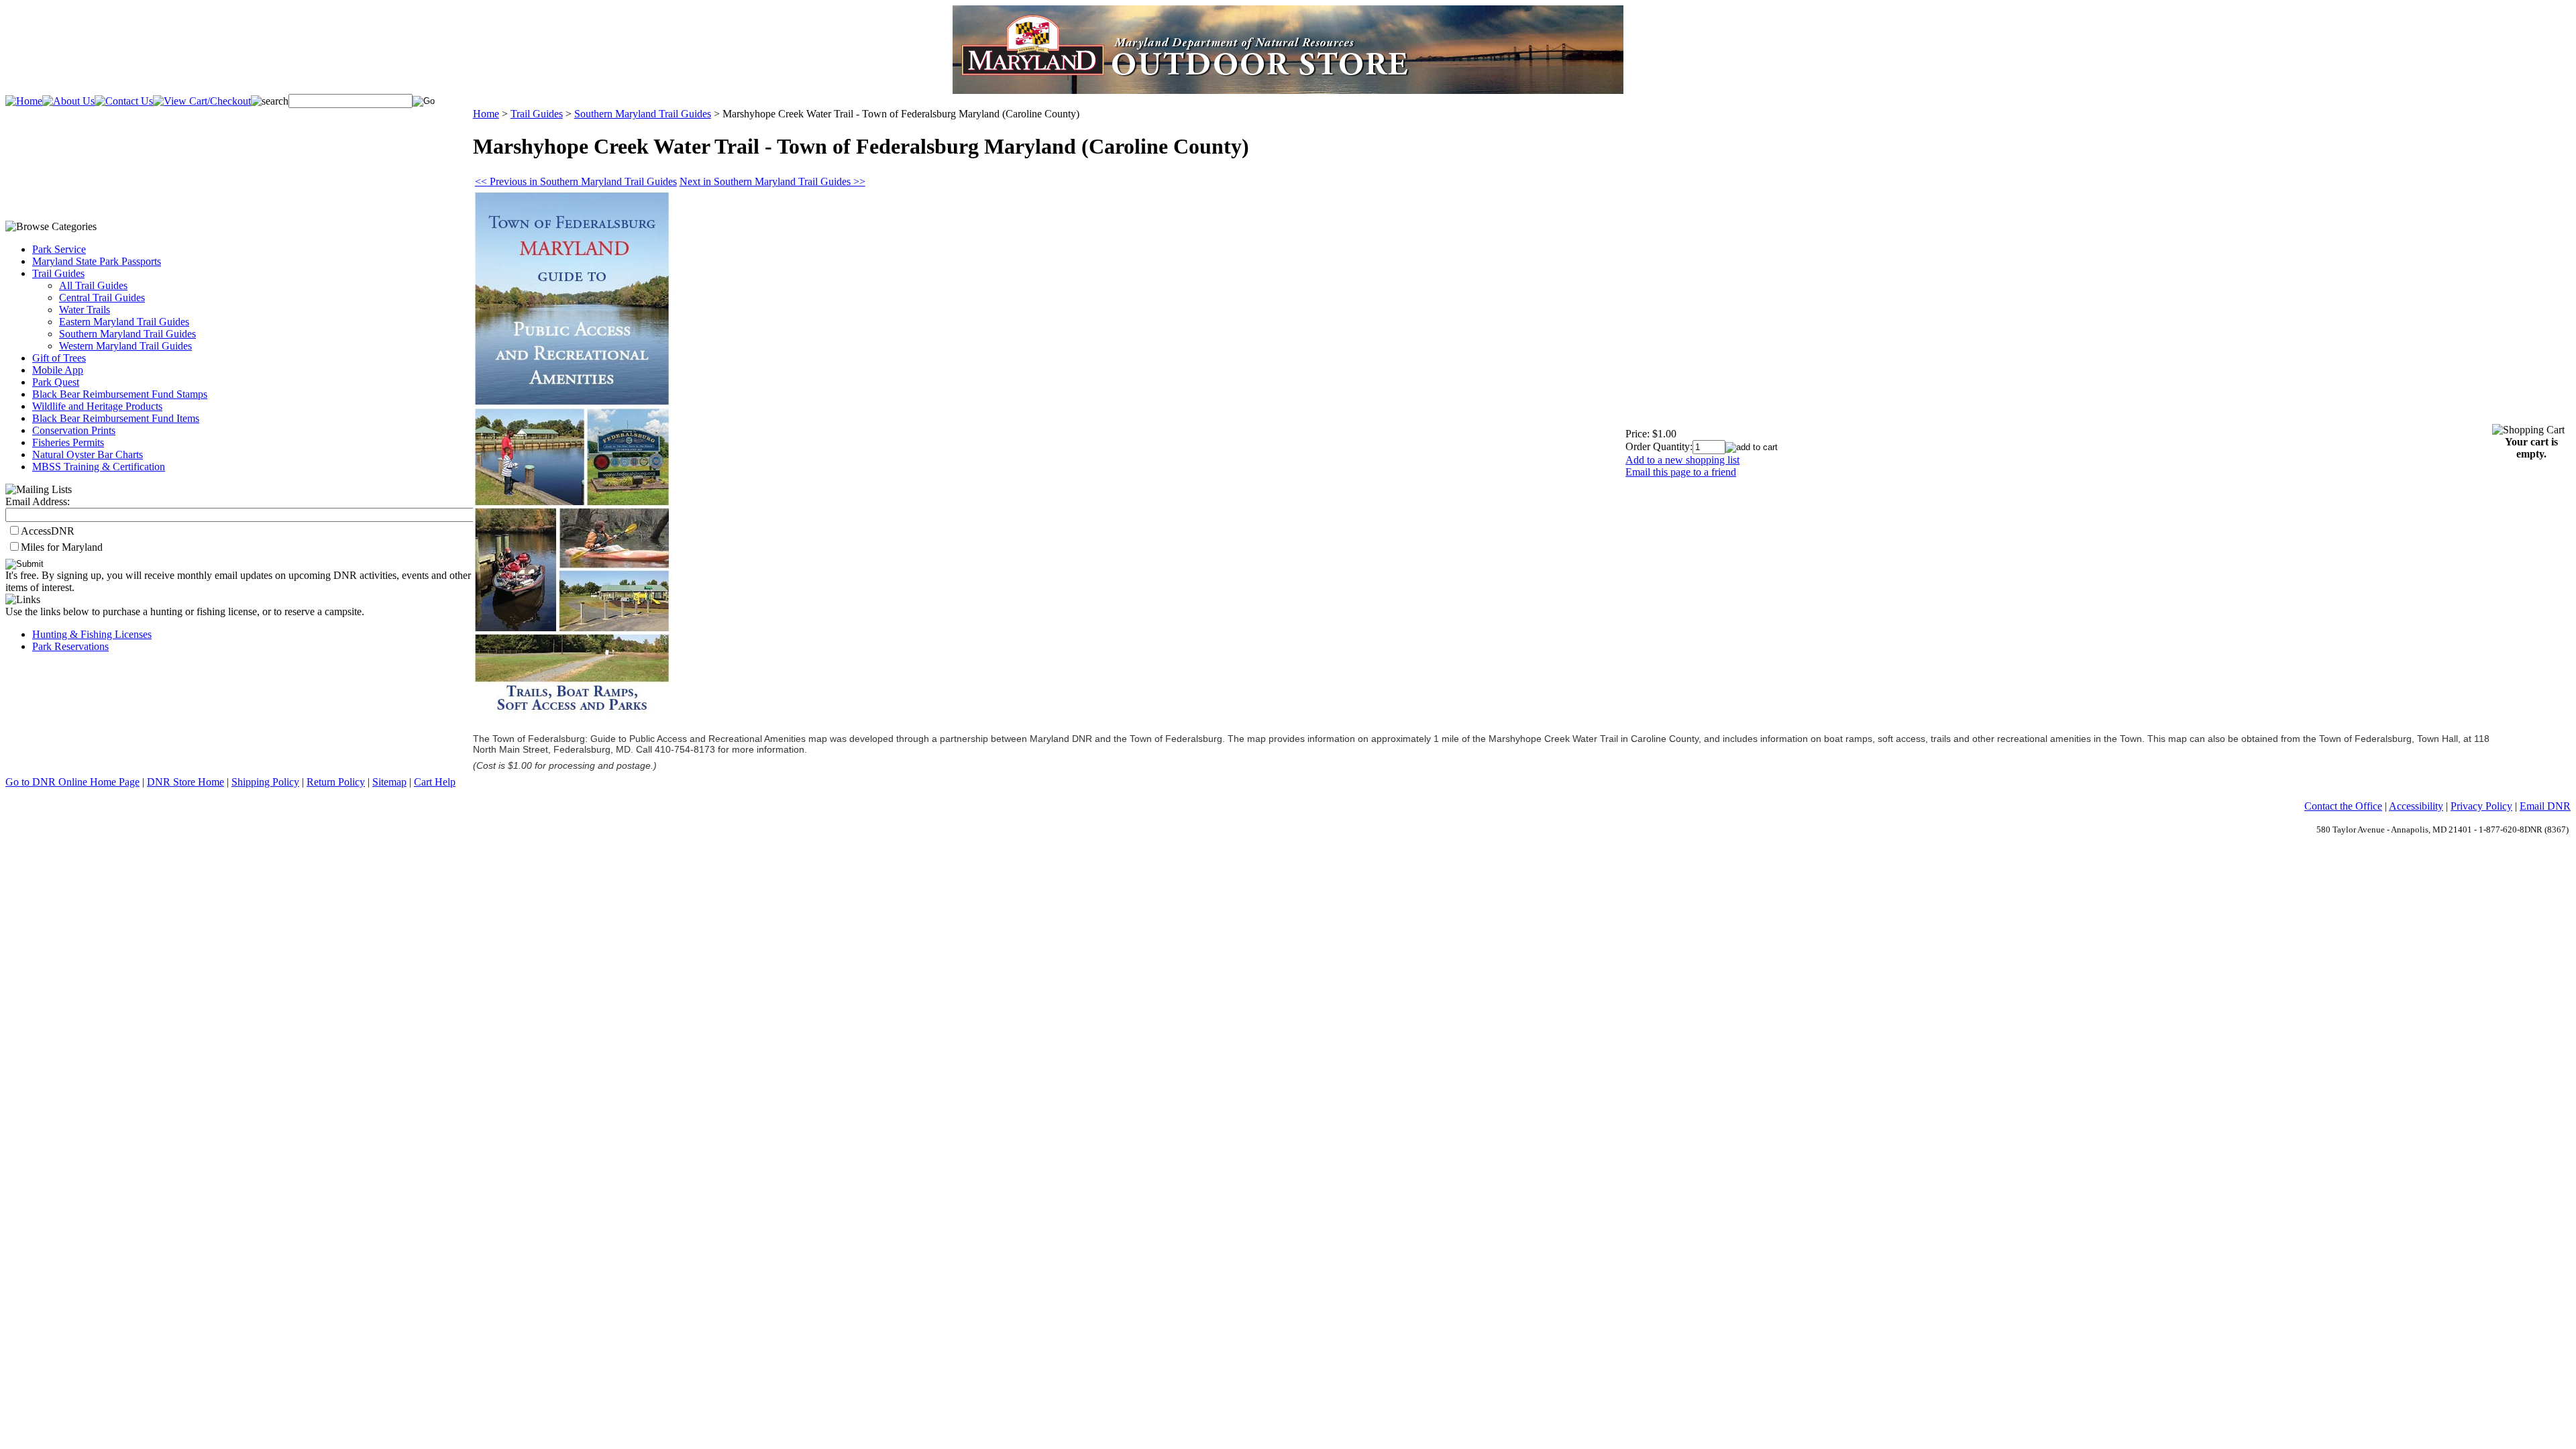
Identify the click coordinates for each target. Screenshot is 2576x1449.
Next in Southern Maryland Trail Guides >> (772, 181)
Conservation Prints (74, 430)
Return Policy (336, 782)
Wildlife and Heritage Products (97, 406)
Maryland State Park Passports (97, 261)
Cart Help (435, 782)
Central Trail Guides (102, 298)
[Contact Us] (124, 101)
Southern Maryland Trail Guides (127, 334)
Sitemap (389, 782)
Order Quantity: (1659, 446)
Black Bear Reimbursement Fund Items (116, 418)
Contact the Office (2343, 806)
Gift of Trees (59, 358)
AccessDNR (48, 531)
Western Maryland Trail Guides (125, 346)
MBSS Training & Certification (99, 467)
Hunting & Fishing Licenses (92, 634)
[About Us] (68, 101)
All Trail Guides (93, 285)
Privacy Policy (2481, 806)
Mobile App (58, 370)
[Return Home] (24, 101)
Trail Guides (58, 273)
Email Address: (38, 501)
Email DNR (2545, 806)
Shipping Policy (265, 782)
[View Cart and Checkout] (202, 101)
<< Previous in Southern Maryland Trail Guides (576, 181)
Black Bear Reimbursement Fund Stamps (120, 394)
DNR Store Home (185, 782)
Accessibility (2416, 806)
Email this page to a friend (1681, 472)
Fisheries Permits (68, 442)
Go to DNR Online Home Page (72, 782)
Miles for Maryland (62, 547)
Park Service (59, 249)
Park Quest (56, 382)
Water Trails (85, 310)
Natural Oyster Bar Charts (88, 454)
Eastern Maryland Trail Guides (124, 322)
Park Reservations (70, 646)
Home (486, 114)
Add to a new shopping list (1682, 460)
